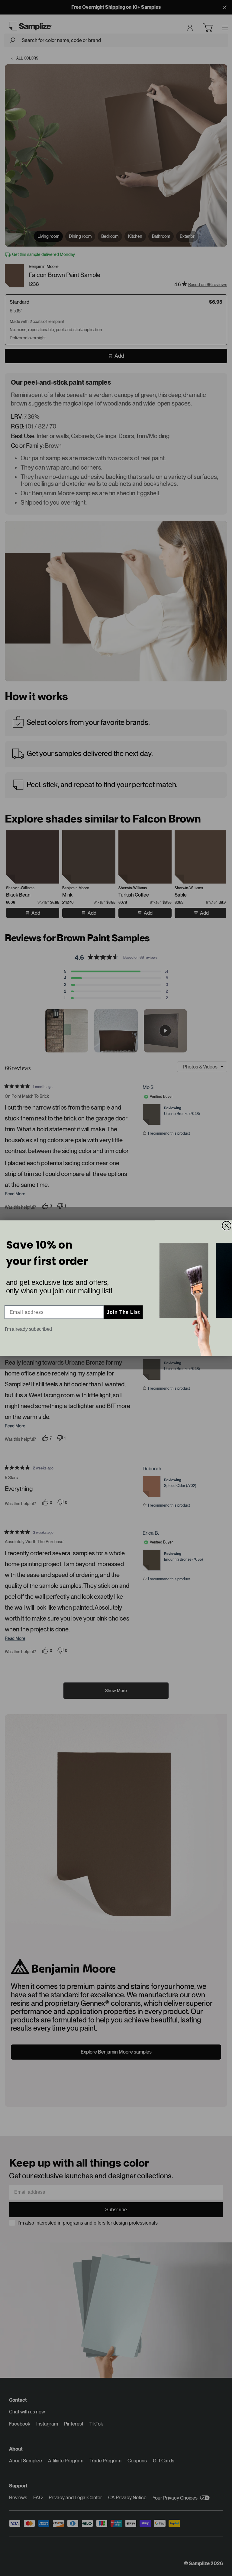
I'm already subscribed (29, 1329)
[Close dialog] (227, 1226)
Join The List (123, 1312)
